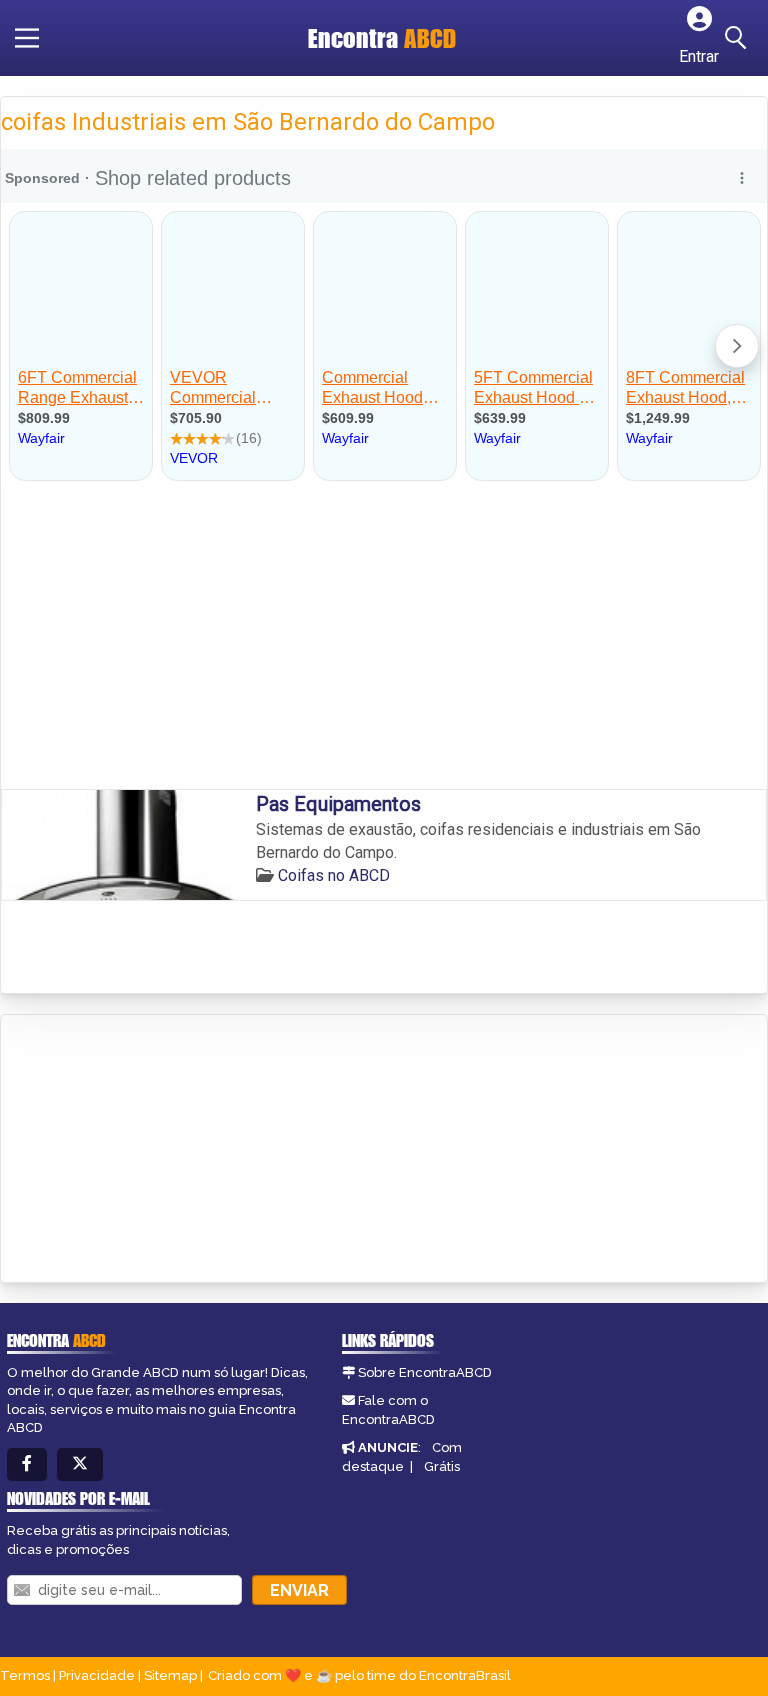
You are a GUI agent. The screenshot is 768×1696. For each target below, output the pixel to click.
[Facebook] (27, 1464)
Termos (25, 1675)
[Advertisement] (384, 639)
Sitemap (170, 1675)
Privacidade (97, 1675)
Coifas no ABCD (334, 875)
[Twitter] (80, 1464)
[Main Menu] (27, 38)
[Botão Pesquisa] (739, 38)
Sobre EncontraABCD (425, 1372)
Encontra (382, 38)
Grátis (442, 1466)
